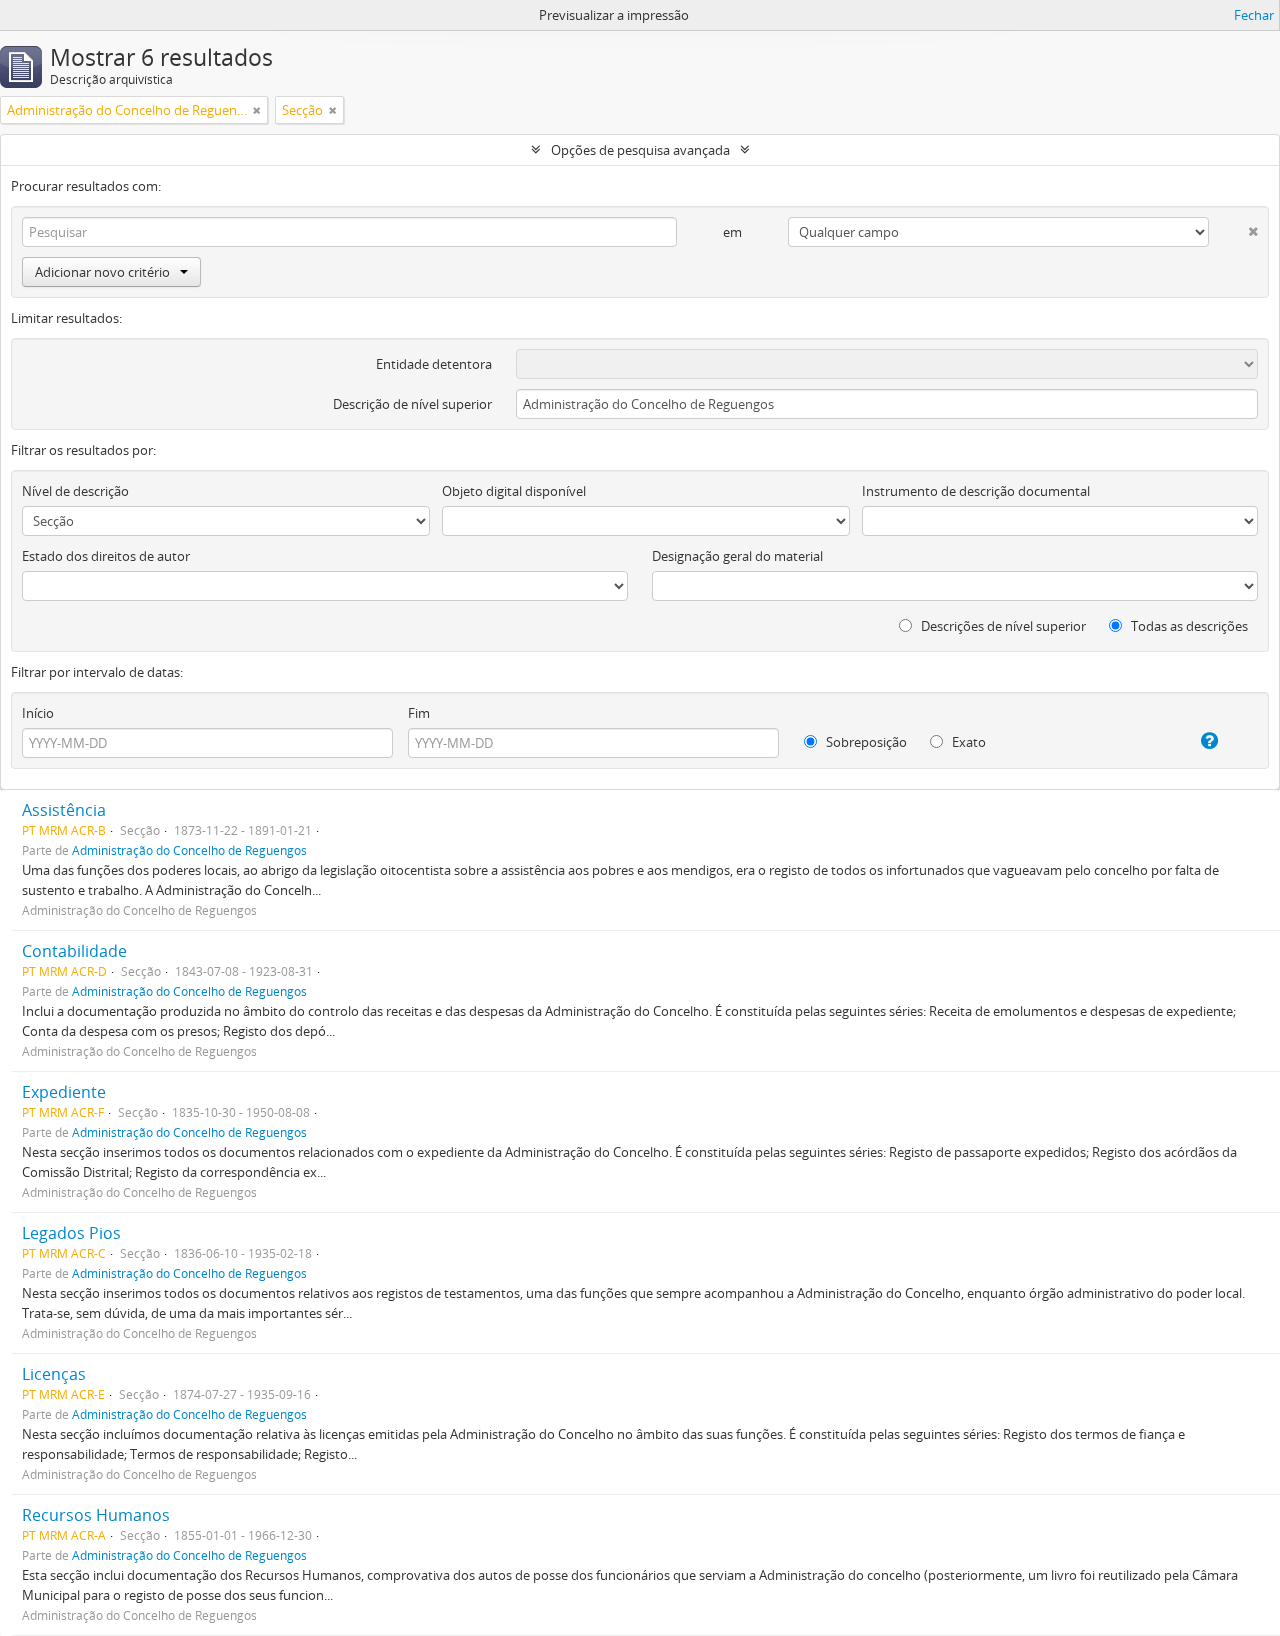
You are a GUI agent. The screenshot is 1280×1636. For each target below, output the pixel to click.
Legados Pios (71, 1233)
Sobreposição (865, 742)
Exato (967, 742)
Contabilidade (74, 951)
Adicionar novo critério (102, 272)
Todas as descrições (1188, 626)
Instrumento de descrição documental (976, 491)
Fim (419, 713)
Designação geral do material (737, 556)
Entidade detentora (434, 364)
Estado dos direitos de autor (106, 556)
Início (38, 713)
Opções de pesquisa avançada (640, 150)
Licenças (54, 1374)
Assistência (64, 810)
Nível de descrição (75, 491)
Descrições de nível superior (1002, 626)
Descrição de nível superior (412, 404)
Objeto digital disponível (514, 491)
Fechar (1254, 15)
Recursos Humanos (96, 1515)
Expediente (64, 1092)
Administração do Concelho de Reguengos (189, 850)
